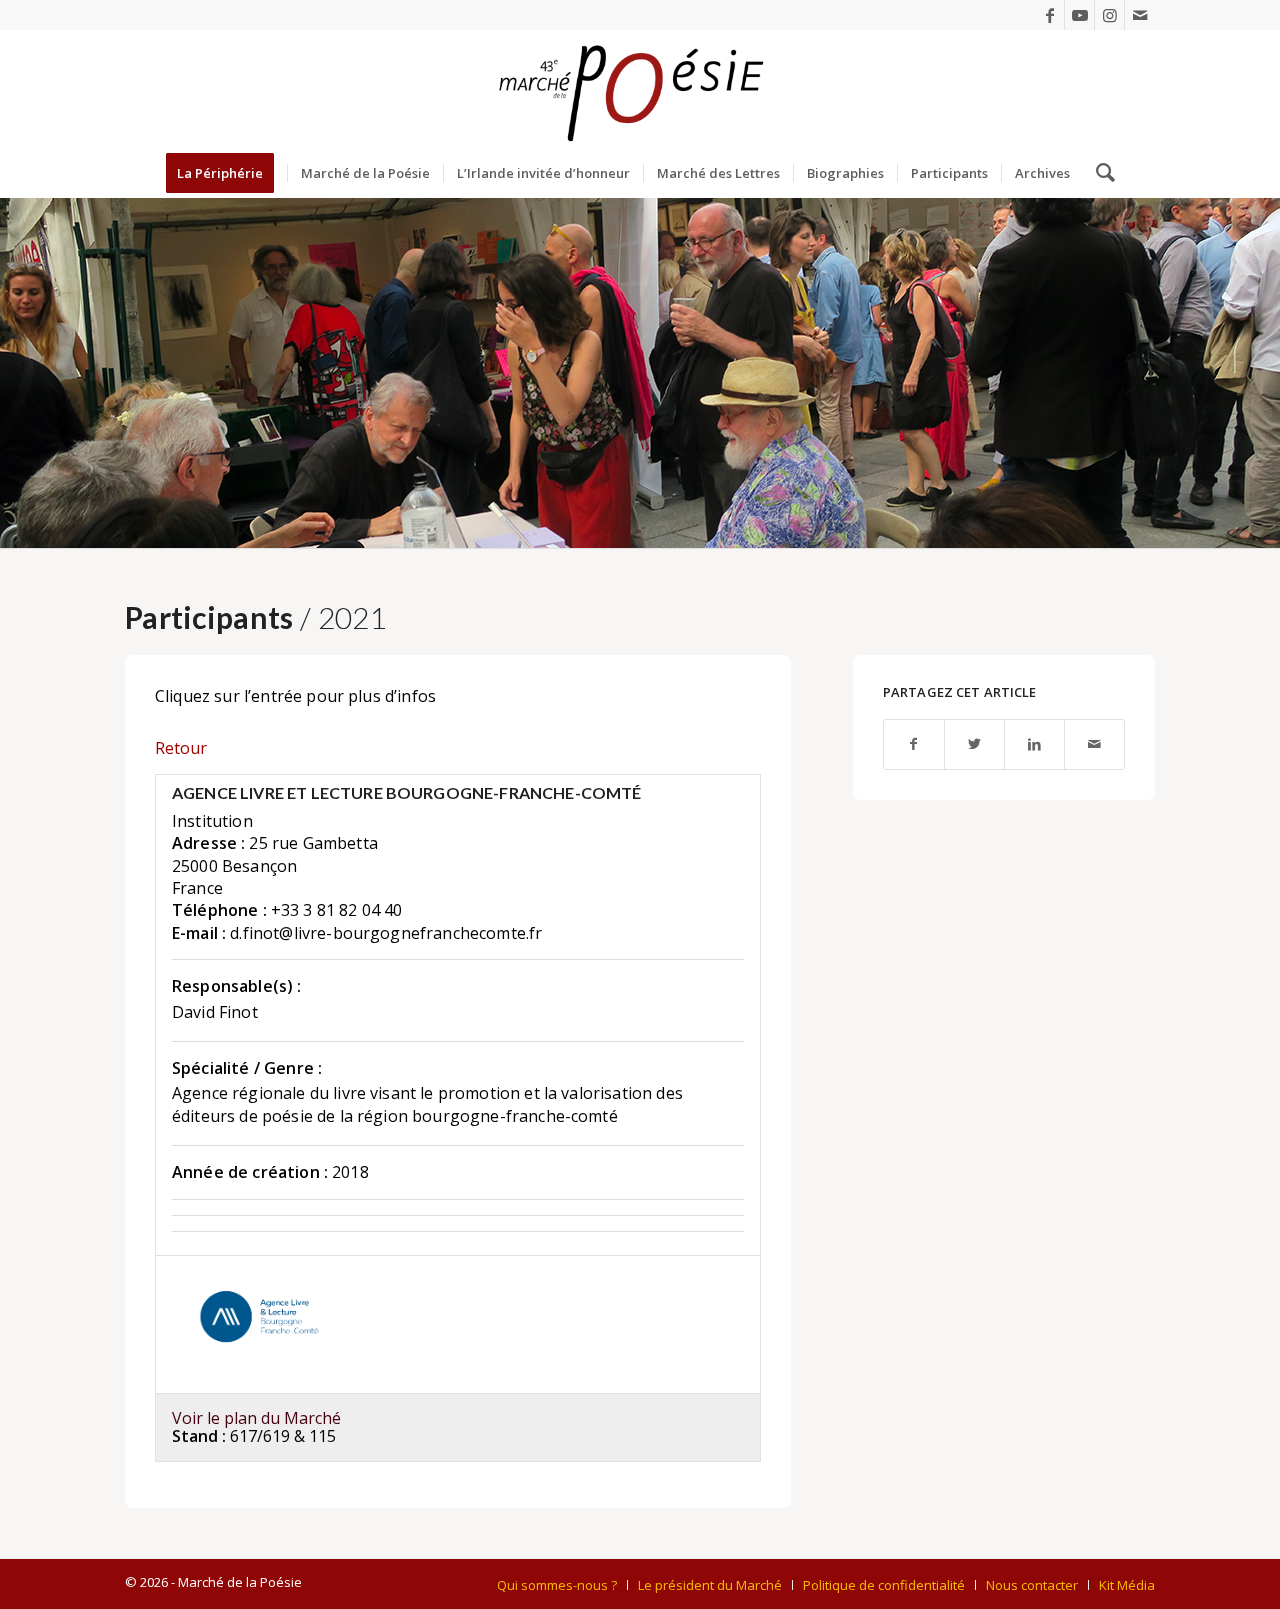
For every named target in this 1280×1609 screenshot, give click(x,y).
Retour (181, 748)
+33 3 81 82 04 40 (337, 910)
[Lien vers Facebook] (1049, 15)
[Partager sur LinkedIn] (1034, 744)
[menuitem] (226, 173)
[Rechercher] (1099, 173)
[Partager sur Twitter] (974, 744)
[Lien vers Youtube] (1079, 15)
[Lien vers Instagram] (1109, 15)
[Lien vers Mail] (1140, 15)
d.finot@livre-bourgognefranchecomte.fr (386, 933)
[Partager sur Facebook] (914, 744)
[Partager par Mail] (1094, 744)
